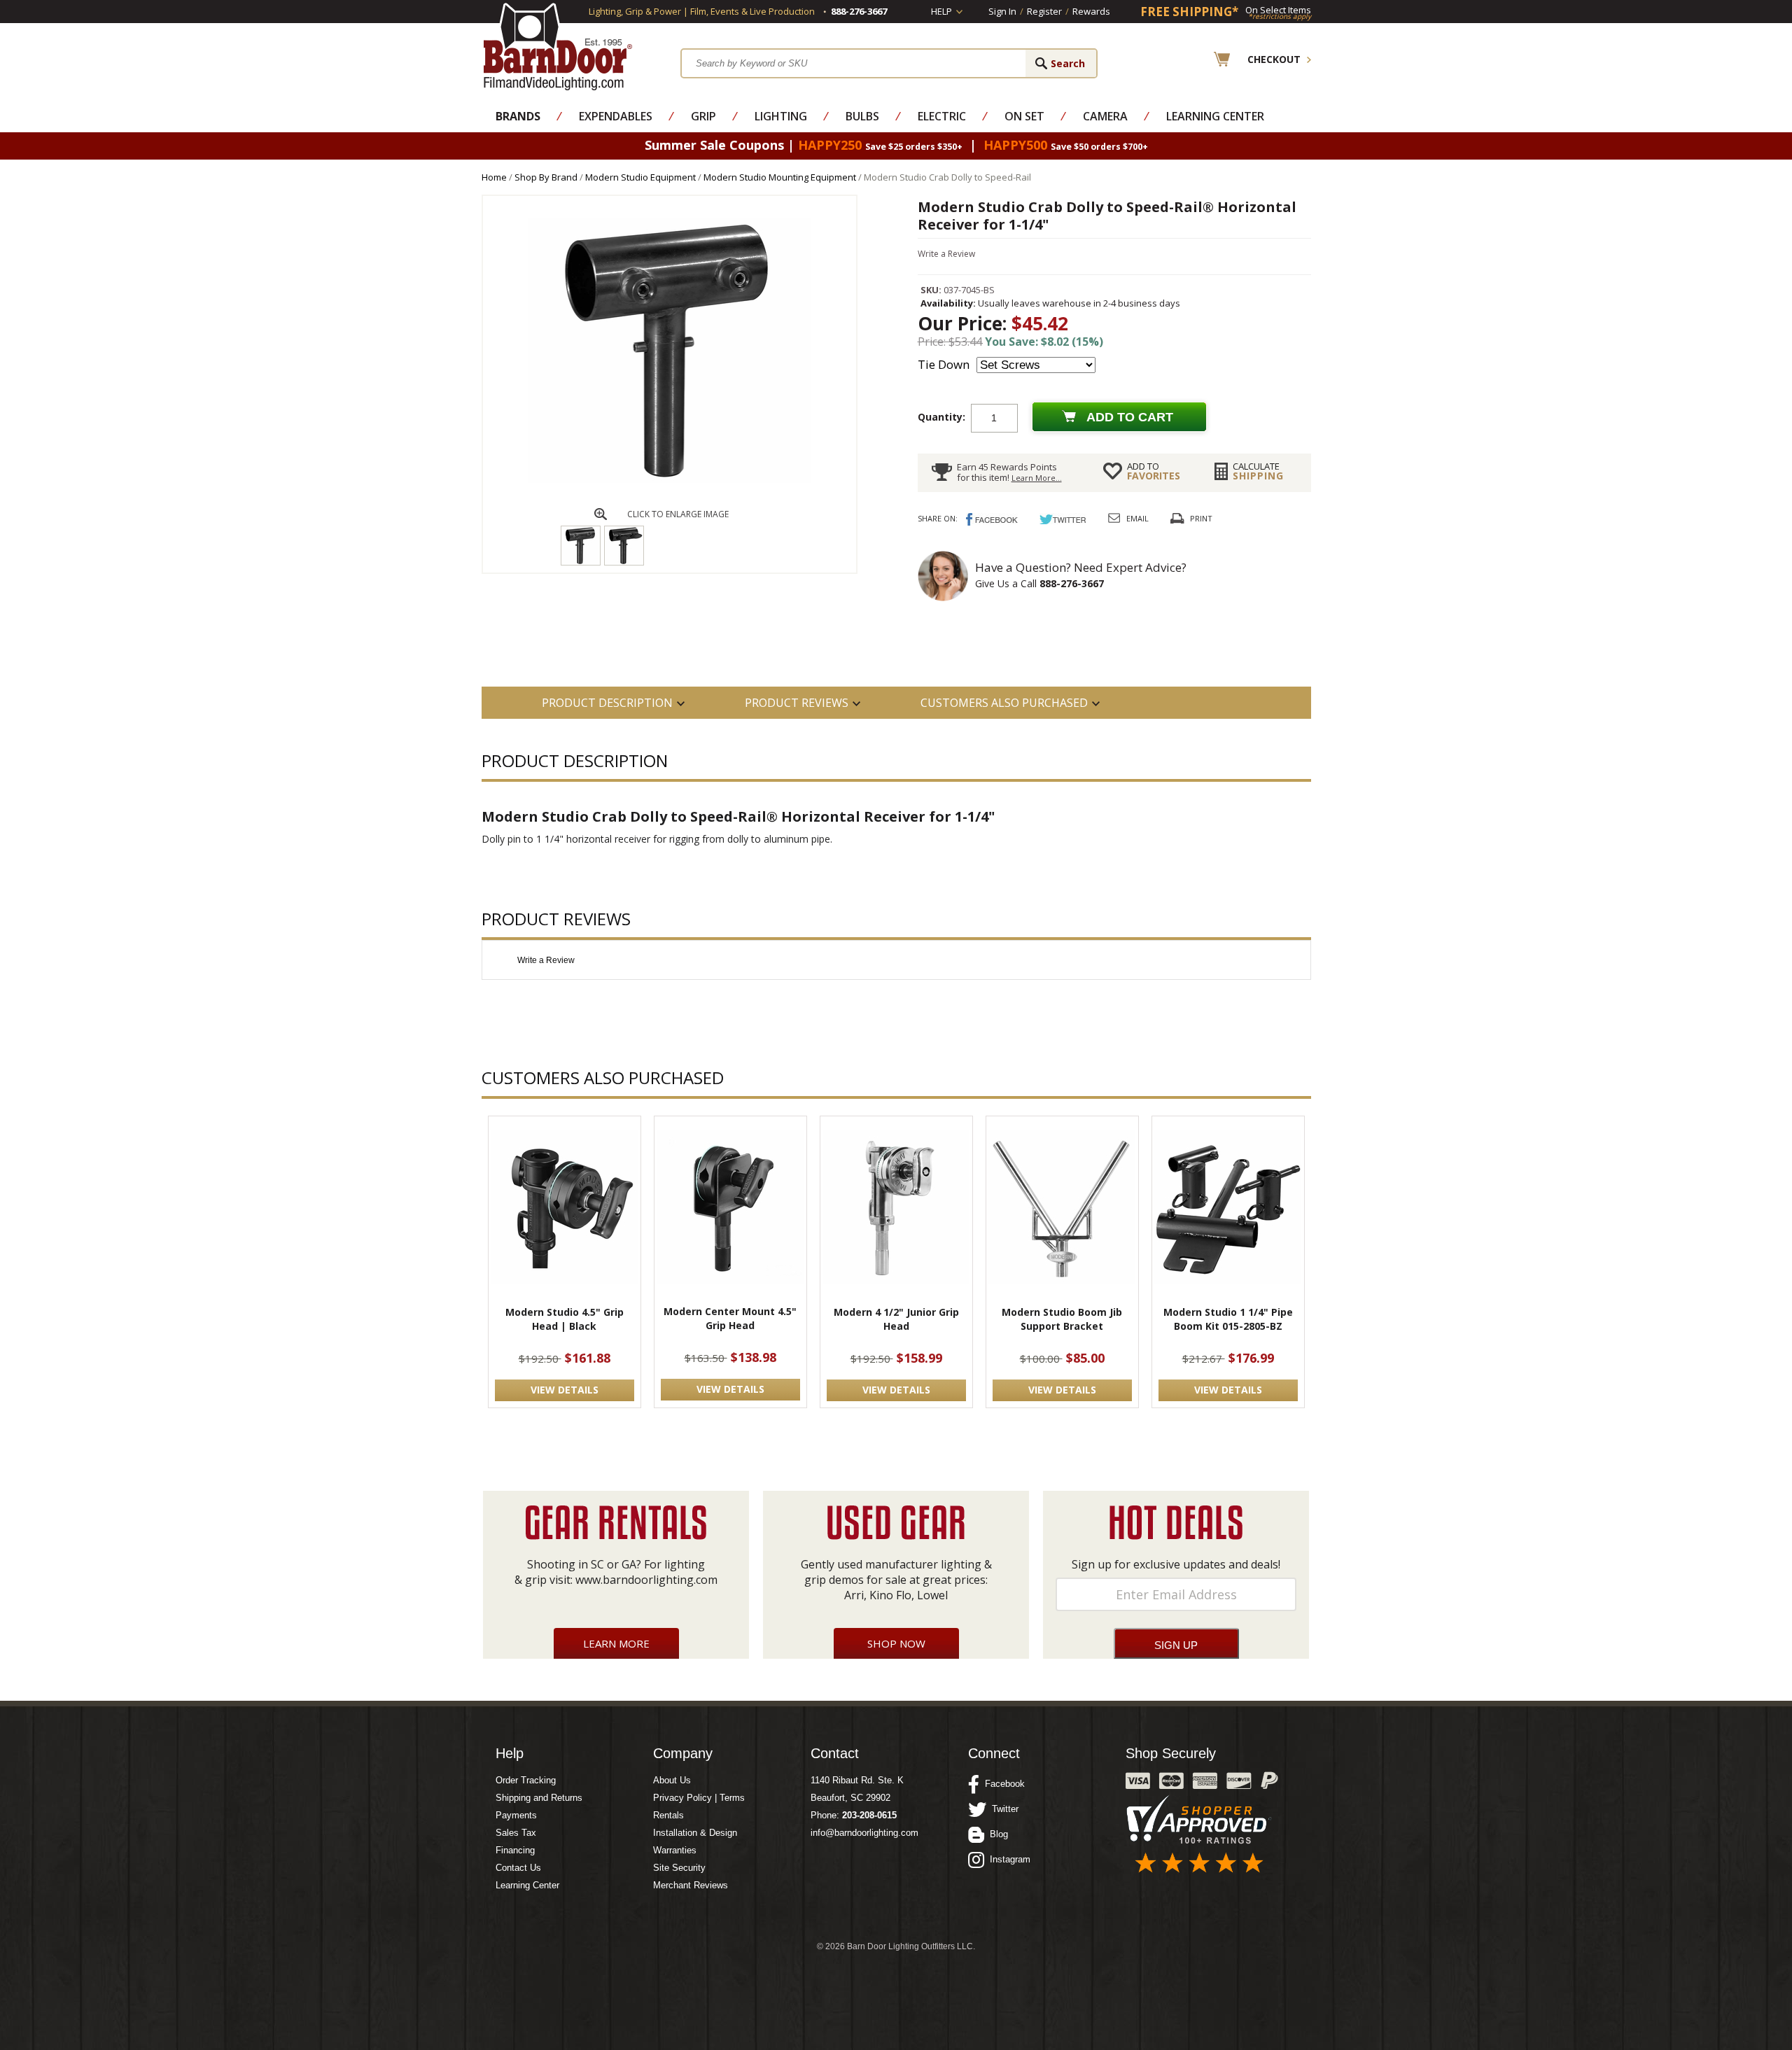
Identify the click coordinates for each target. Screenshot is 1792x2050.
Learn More (616, 1643)
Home (494, 177)
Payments (516, 1815)
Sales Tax (516, 1833)
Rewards (1091, 11)
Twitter (1002, 1809)
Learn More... (1037, 478)
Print (1201, 518)
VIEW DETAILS (565, 1390)
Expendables (616, 116)
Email (1137, 518)
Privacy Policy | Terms (699, 1798)
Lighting (781, 116)
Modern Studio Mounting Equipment (780, 177)
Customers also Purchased (1004, 703)
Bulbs (862, 116)
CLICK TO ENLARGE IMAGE (678, 514)
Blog (996, 1834)
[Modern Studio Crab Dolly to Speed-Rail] (669, 480)
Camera (1105, 116)
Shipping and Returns (539, 1798)
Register (1044, 11)
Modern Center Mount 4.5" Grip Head (730, 1318)
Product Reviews (797, 703)
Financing (515, 1850)
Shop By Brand (546, 177)
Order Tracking (526, 1780)
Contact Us (518, 1868)
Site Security (679, 1868)
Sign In (1002, 11)
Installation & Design (695, 1833)
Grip (703, 116)
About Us (672, 1780)
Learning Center (1215, 116)
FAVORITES (1154, 471)
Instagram (1007, 1859)
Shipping (1258, 471)
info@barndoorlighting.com (864, 1833)
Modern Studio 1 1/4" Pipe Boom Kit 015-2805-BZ (1228, 1319)
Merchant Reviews (691, 1885)
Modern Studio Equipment (640, 177)
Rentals (668, 1815)
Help (941, 11)
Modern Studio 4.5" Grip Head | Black (565, 1319)
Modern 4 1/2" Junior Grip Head (896, 1319)
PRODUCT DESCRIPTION (607, 703)
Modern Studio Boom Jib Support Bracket (1062, 1319)
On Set (1024, 116)
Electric (942, 116)
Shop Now (896, 1643)
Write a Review (946, 254)
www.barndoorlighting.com (646, 1580)
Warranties (675, 1850)
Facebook (1002, 1784)
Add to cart (1130, 417)
